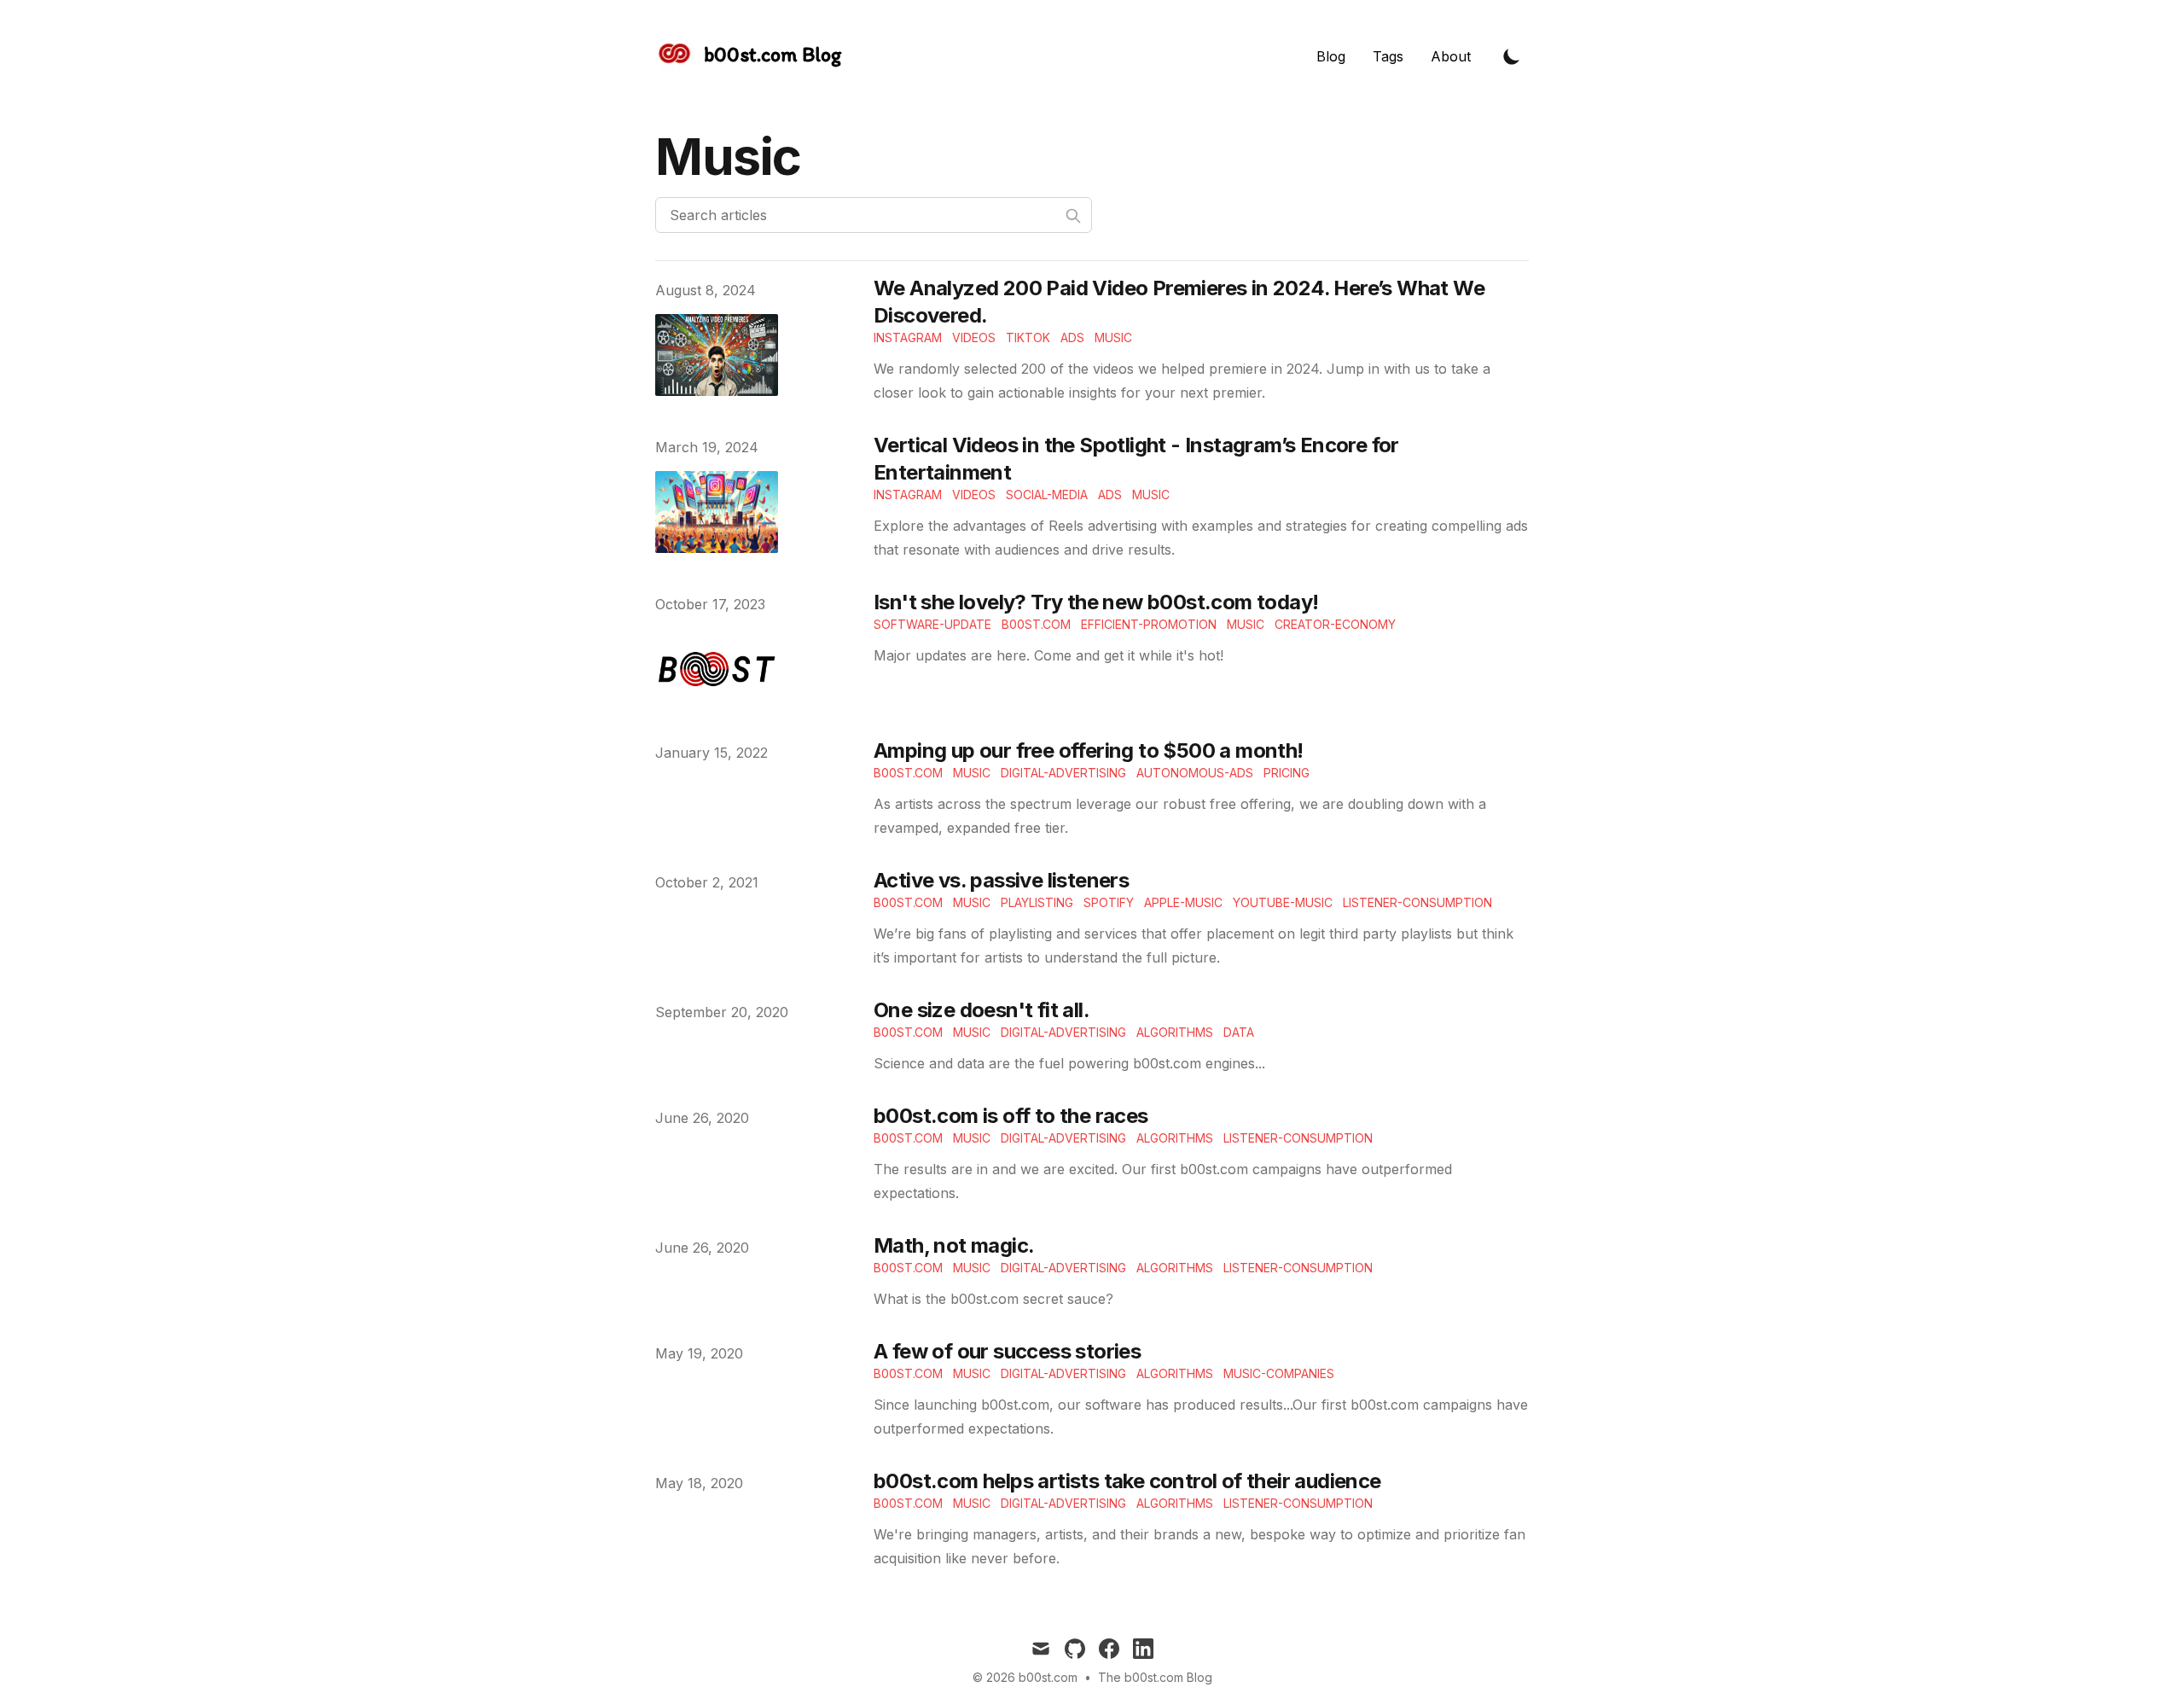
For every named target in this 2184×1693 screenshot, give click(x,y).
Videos (974, 337)
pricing (1287, 773)
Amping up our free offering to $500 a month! (1089, 751)
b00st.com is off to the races (1011, 1116)
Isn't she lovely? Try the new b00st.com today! (1096, 602)
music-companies (1279, 1373)
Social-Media (1047, 495)
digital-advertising (1063, 773)
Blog (1331, 56)
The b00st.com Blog (1155, 1677)
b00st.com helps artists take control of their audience (1127, 1481)
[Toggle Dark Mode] (1512, 56)
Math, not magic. (954, 1245)
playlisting (1037, 902)
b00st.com (1036, 624)
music (972, 773)
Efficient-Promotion (1149, 624)
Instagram (908, 337)
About (1451, 56)
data (1239, 1032)
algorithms (1175, 1032)
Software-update (932, 624)
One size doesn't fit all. (982, 1010)
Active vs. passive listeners (1001, 880)
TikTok (1028, 337)
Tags (1388, 56)
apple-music (1183, 902)
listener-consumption (1417, 902)
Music (1113, 337)
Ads (1072, 337)
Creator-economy (1335, 624)
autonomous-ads (1195, 773)
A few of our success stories (1007, 1351)
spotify (1109, 902)
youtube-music (1283, 902)
